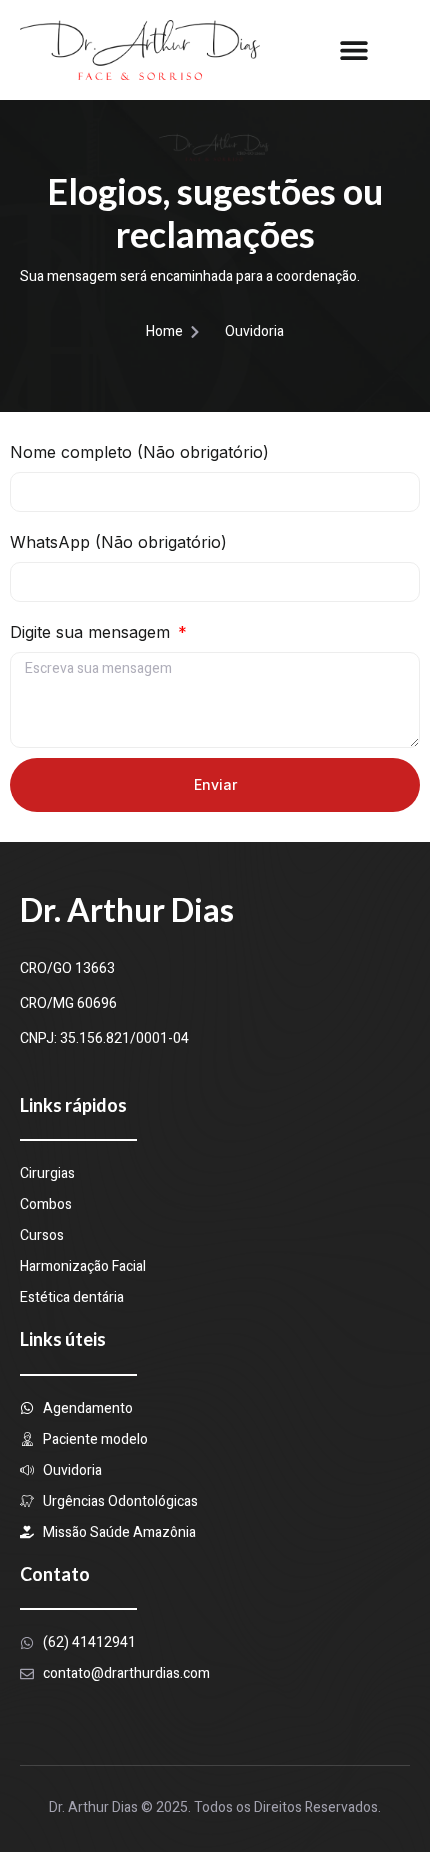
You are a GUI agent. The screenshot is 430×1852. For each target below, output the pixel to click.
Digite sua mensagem (92, 632)
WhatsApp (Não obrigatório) (118, 542)
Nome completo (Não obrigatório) (139, 452)
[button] (353, 49)
